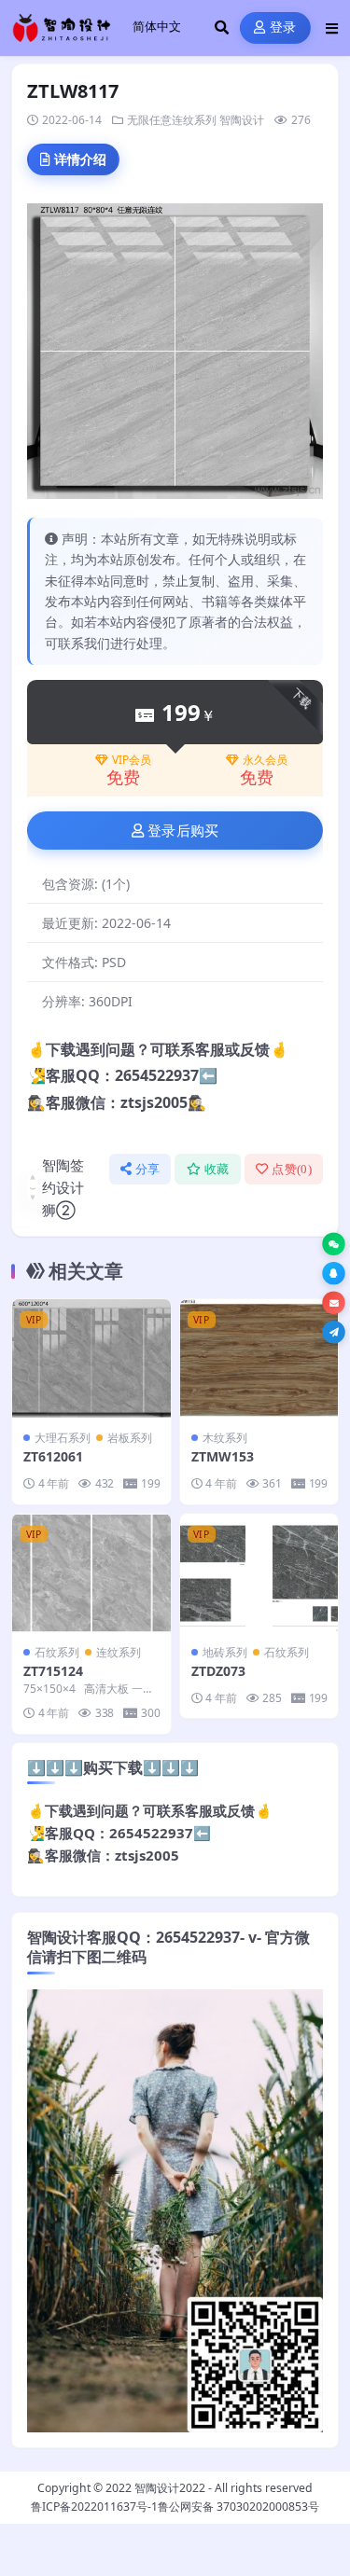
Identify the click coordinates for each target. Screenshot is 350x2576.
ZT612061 (53, 1456)
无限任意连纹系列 (172, 120)
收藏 (217, 1169)
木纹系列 (225, 1438)
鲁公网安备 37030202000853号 (238, 2507)
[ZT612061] (91, 1358)
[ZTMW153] (259, 1358)
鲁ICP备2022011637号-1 (94, 2507)
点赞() (292, 1169)
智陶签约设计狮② (63, 1187)
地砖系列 (225, 1652)
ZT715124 (53, 1671)
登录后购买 (183, 831)
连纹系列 (119, 1652)
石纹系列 (57, 1652)
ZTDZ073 (218, 1671)
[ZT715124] (91, 1573)
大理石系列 (63, 1438)
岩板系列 (130, 1438)
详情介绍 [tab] (80, 159)
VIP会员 (132, 760)
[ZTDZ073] (259, 1573)
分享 (148, 1169)
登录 (283, 28)
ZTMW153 (223, 1456)
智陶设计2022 (170, 2488)
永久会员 (265, 760)
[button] (334, 1245)
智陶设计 (242, 120)
